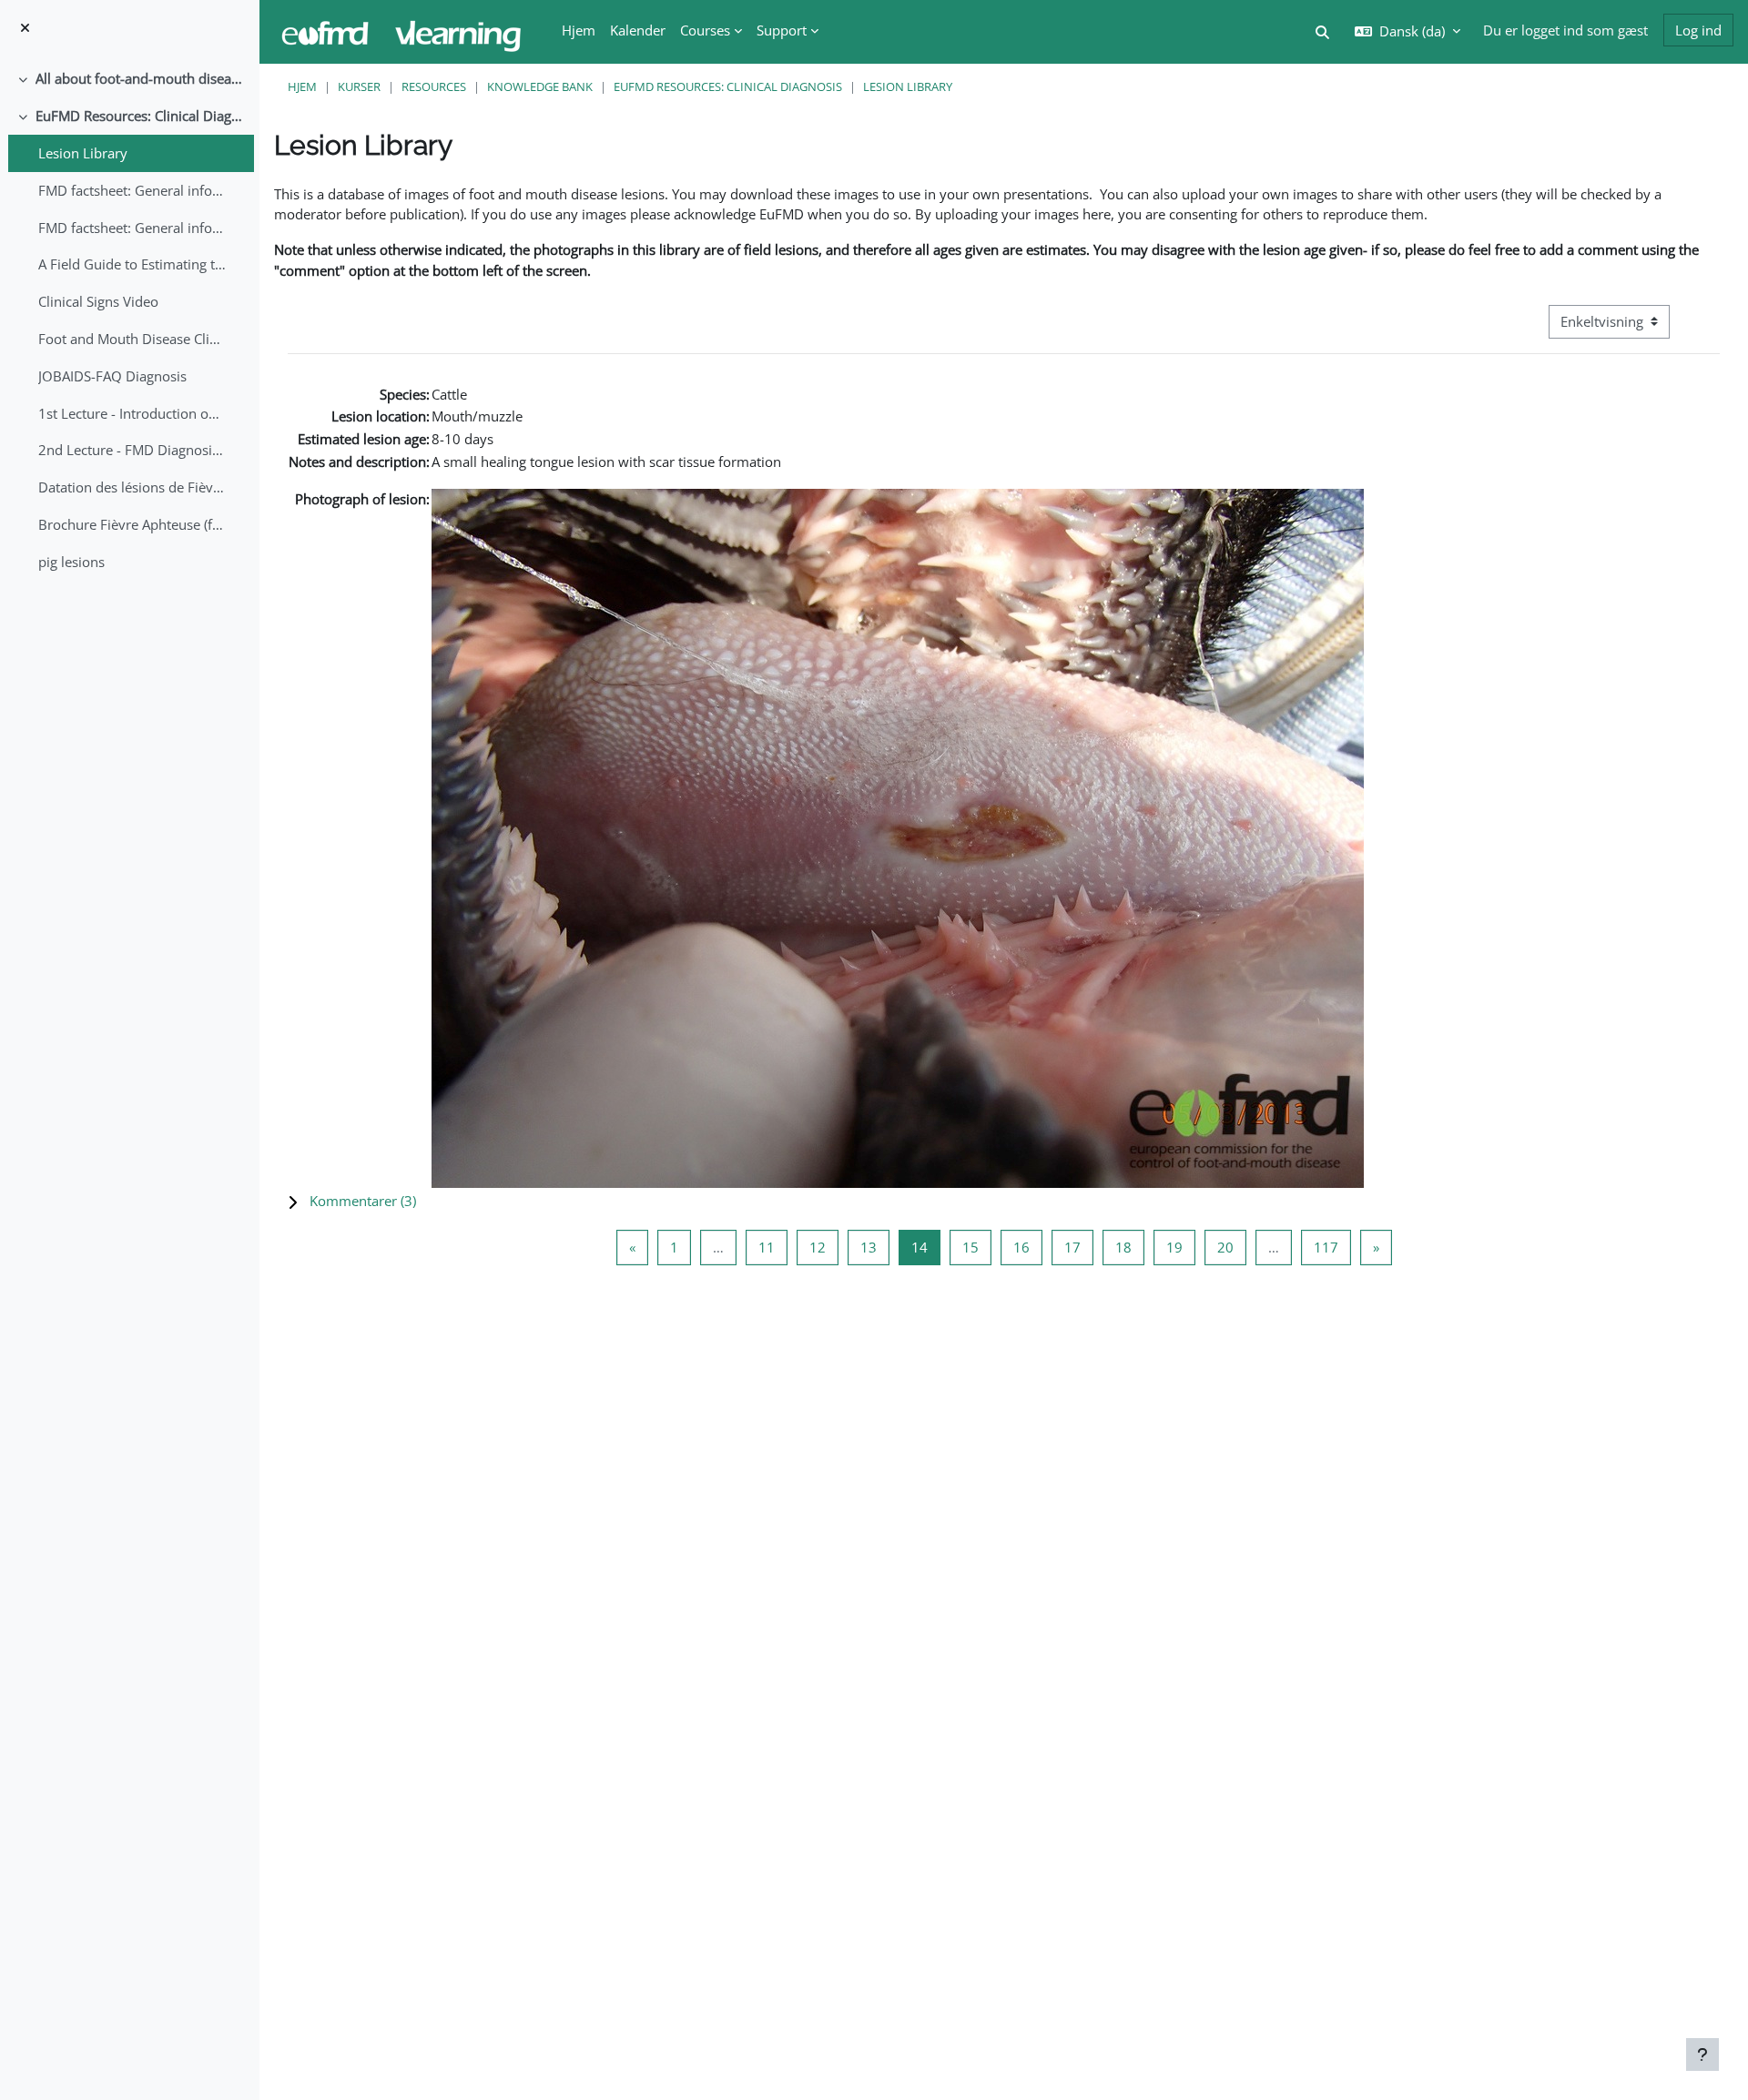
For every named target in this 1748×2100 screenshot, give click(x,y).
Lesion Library (83, 153)
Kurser (359, 86)
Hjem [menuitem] (579, 30)
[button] (1004, 1201)
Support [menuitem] (782, 30)
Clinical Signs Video (98, 301)
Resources (434, 86)
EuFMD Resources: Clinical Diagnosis (141, 116)
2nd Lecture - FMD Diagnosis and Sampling (132, 450)
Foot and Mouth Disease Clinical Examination (132, 339)
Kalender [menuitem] (638, 30)
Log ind (1698, 30)
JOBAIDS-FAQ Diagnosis (112, 376)
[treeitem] (129, 79)
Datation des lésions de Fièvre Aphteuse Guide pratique (132, 487)
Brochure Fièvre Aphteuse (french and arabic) (132, 524)
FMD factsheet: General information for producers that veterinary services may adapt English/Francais (132, 190)
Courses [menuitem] (705, 30)
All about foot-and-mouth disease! (141, 78)
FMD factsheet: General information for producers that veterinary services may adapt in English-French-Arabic (132, 228)
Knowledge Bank (540, 86)
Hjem (302, 86)
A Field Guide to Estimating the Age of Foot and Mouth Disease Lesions (132, 264)
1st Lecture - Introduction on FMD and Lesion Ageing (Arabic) (132, 413)
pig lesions (71, 562)
